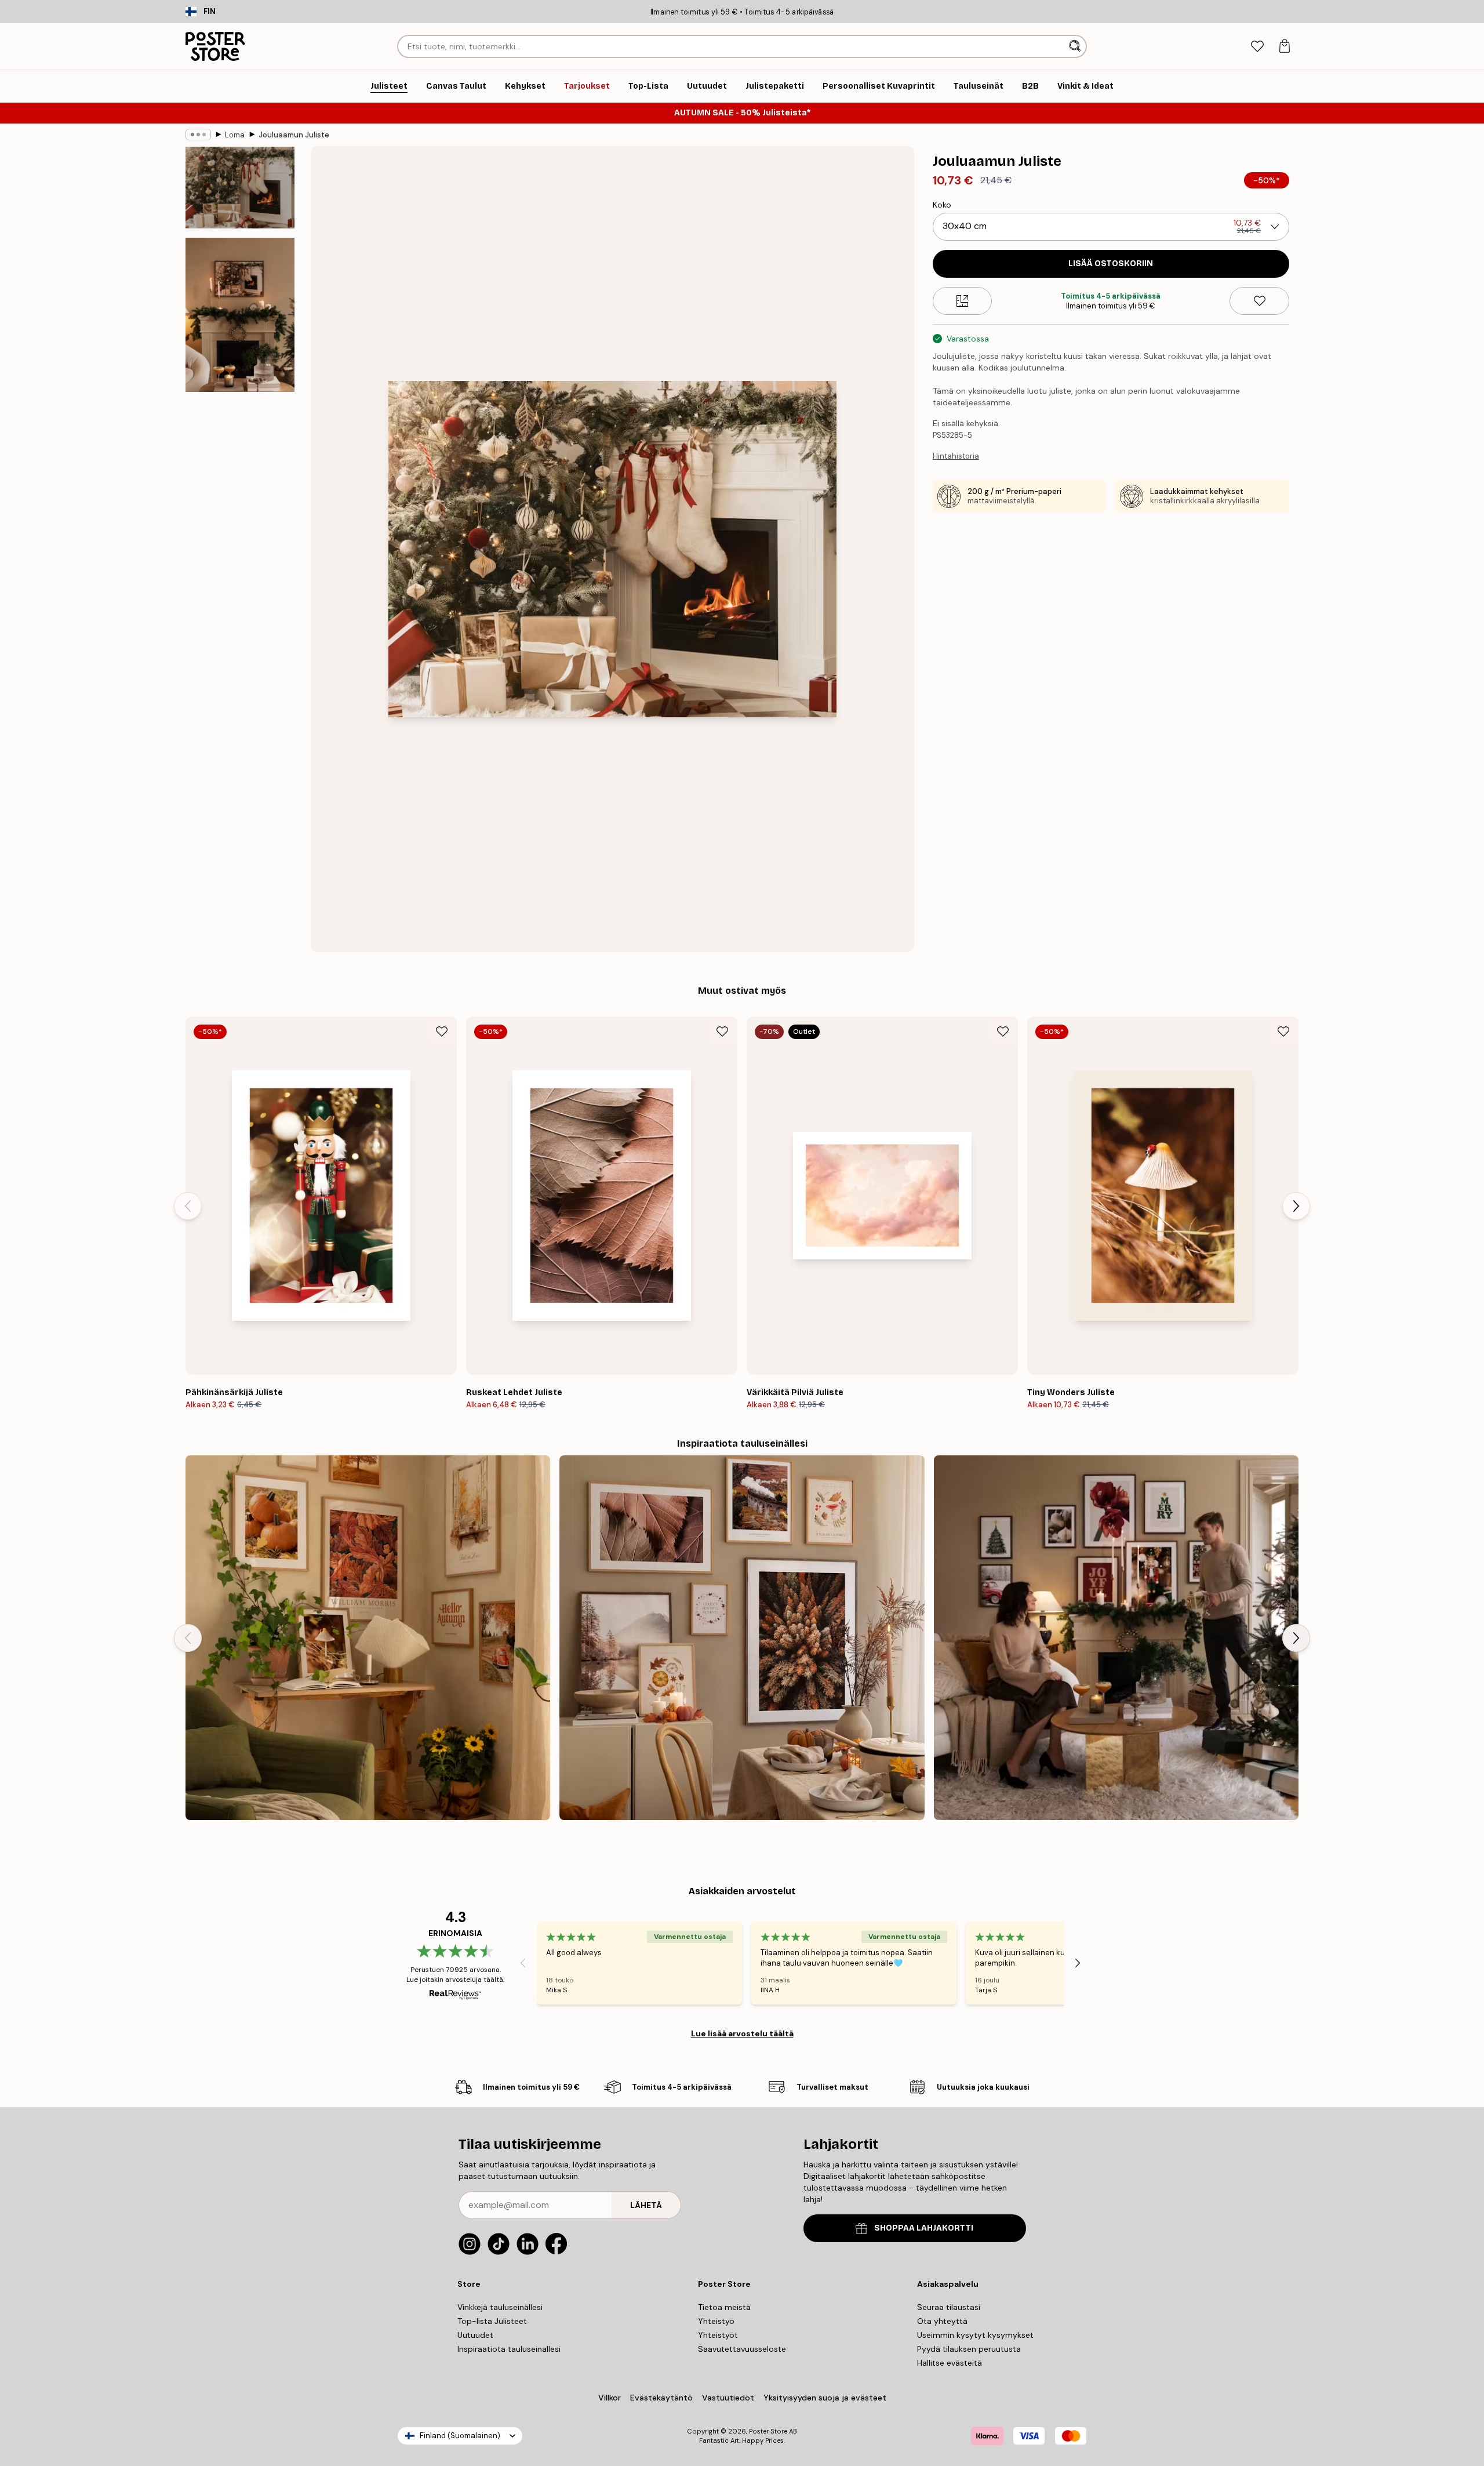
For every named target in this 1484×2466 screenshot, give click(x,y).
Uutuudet (475, 2335)
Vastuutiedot (728, 2398)
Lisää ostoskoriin (1111, 264)
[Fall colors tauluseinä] (742, 1638)
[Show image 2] (240, 315)
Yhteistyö (716, 2321)
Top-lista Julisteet (492, 2321)
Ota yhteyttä (942, 2321)
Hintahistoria (956, 456)
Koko (942, 205)
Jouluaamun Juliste (294, 135)
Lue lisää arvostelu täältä (742, 2033)
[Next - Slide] (1296, 1206)
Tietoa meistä (724, 2307)
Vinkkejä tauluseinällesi (500, 2307)
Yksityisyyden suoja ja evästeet (825, 2398)
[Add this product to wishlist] (1259, 301)
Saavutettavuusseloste (742, 2349)
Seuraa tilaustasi (949, 2307)
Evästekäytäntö (661, 2398)
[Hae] (1076, 46)
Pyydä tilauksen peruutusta (969, 2349)
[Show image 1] (240, 188)
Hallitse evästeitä (950, 2363)
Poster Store (768, 2431)
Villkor (610, 2398)
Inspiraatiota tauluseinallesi (509, 2349)
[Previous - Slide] (188, 1206)
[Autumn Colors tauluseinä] (368, 1638)
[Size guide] (963, 301)
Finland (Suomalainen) (460, 2436)
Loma (235, 135)
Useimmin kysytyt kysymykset (975, 2335)
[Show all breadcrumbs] (198, 135)
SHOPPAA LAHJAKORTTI (924, 2228)
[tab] (1257, 47)
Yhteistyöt (718, 2335)
